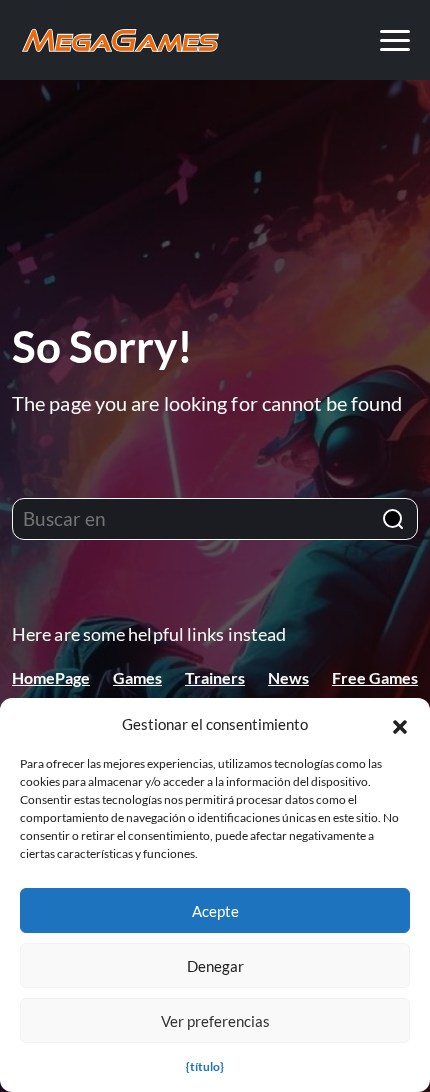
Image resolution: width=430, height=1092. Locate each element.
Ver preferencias (215, 1021)
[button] (400, 724)
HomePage (51, 677)
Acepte (215, 911)
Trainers (215, 677)
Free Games (375, 677)
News (288, 677)
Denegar (215, 966)
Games (137, 677)
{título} (205, 1066)
